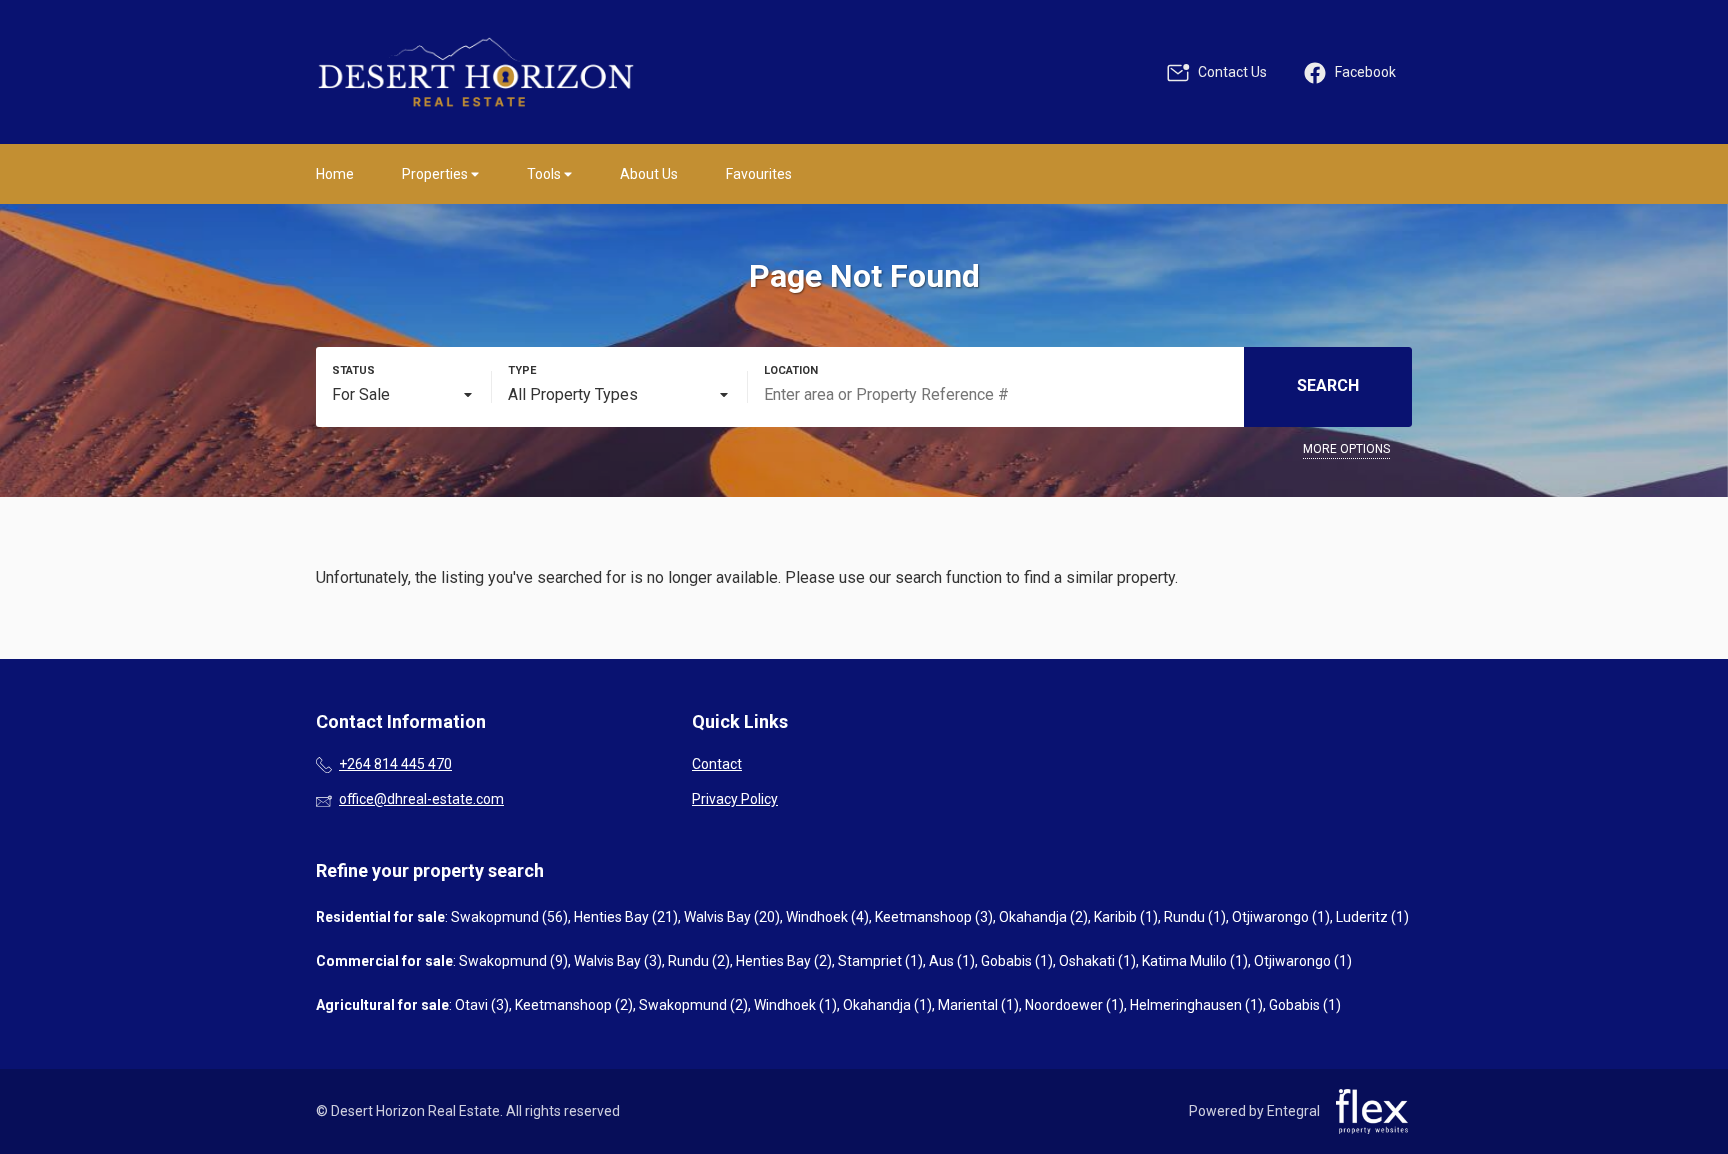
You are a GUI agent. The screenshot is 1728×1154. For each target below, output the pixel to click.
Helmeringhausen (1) (1196, 1005)
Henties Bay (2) (784, 961)
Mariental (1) (978, 1005)
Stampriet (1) (880, 961)
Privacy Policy (735, 799)
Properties (436, 174)
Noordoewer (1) (1074, 1005)
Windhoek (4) (827, 917)
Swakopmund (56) (509, 917)
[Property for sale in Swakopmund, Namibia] (476, 72)
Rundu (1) (1195, 917)
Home (335, 174)
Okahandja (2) (1043, 917)
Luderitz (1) (1372, 917)
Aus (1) (952, 961)
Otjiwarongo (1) (1281, 917)
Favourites (759, 174)
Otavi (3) (482, 1005)
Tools (545, 174)
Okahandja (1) (887, 1005)
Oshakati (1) (1097, 961)
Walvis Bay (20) (732, 917)
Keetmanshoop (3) (934, 917)
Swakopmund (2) (693, 1005)
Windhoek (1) (795, 1005)
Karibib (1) (1126, 917)
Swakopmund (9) (513, 961)
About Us (649, 174)
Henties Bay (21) (626, 917)
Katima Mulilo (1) (1195, 961)
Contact (717, 764)
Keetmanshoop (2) (574, 1005)
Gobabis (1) (1017, 961)
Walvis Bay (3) (618, 961)
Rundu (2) (699, 961)
